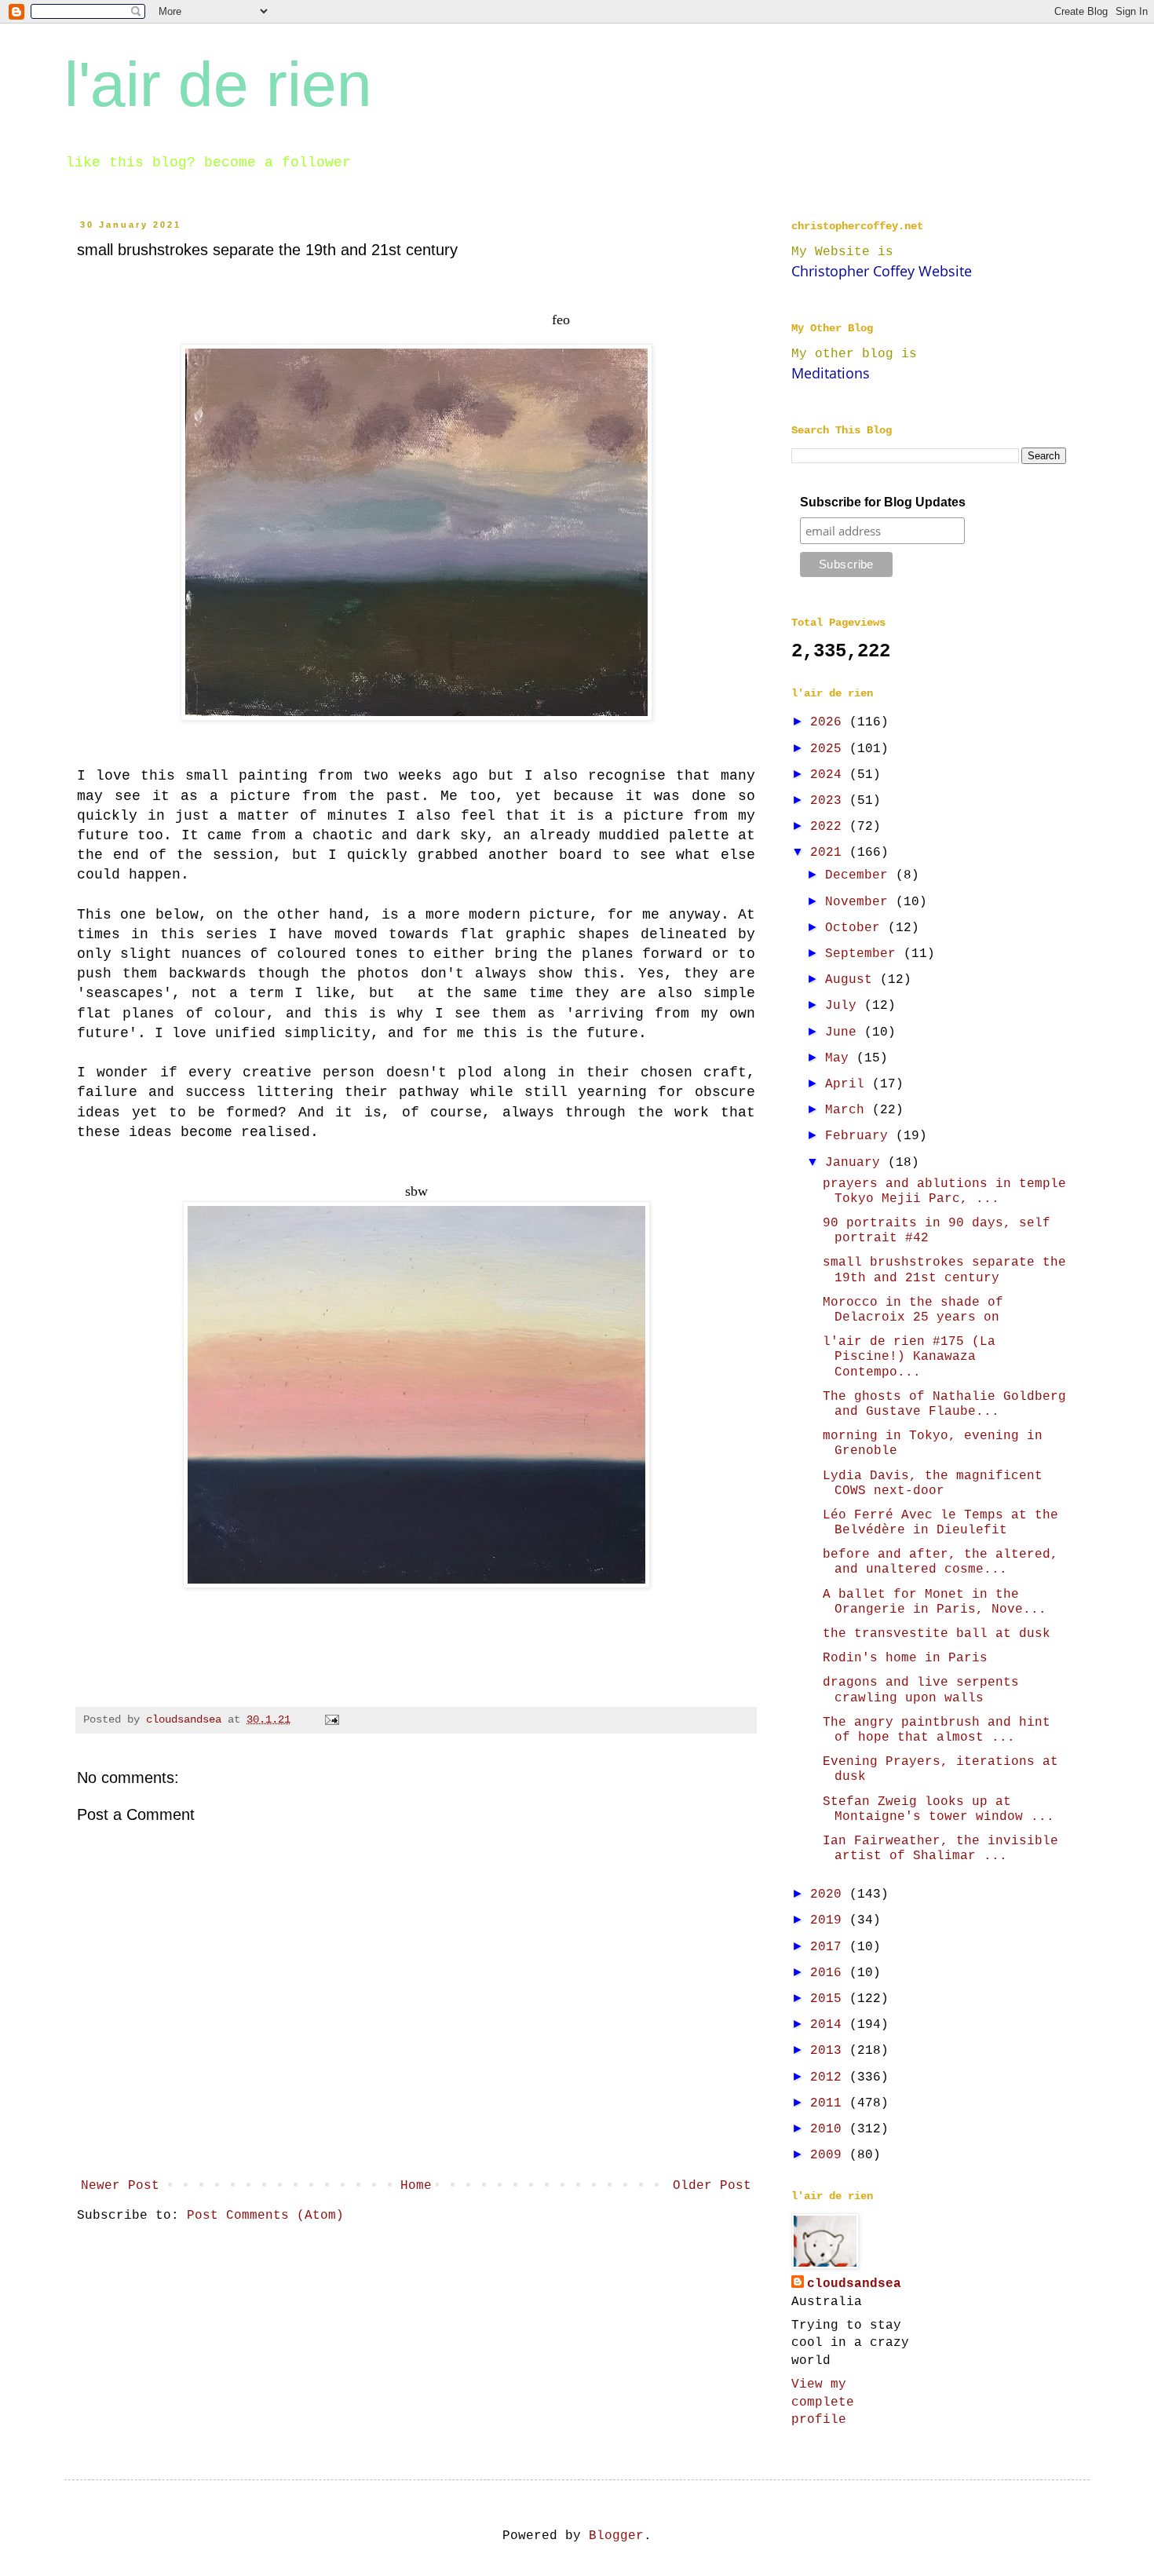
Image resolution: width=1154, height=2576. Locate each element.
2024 (830, 775)
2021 (830, 853)
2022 (830, 827)
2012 (830, 2077)
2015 (830, 1999)
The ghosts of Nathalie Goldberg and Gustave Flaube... (944, 1404)
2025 (830, 749)
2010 (830, 2129)
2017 (830, 1947)
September (864, 954)
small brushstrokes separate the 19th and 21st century (944, 1270)
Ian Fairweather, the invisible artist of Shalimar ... (940, 1849)
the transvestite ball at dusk (937, 1634)
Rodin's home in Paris (905, 1658)
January (856, 1163)
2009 (830, 2155)
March (849, 1110)
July (845, 1006)
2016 (830, 1973)
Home (416, 2186)
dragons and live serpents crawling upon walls (921, 1690)
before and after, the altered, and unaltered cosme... (940, 1562)
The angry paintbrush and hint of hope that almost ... (937, 1730)
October (856, 928)
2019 (830, 1920)
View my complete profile (823, 2402)
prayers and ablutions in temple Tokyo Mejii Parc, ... (944, 1191)
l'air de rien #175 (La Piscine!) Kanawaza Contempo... (909, 1357)
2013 (830, 2051)
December (860, 875)
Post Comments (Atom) (265, 2216)
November (860, 902)
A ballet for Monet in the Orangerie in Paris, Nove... (935, 1602)
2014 (830, 2025)
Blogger (616, 2536)
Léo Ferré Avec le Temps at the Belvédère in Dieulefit (940, 1523)
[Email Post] (332, 1719)
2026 (830, 722)
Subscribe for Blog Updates (883, 502)
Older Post (712, 2186)
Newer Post (120, 2186)
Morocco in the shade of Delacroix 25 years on (913, 1310)
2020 (830, 1895)
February (860, 1136)
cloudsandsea (854, 2284)
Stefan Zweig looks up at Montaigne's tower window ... (939, 1809)
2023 (830, 801)
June (845, 1032)
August (853, 980)
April (849, 1084)
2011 (830, 2103)
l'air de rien (218, 84)
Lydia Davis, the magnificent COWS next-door (933, 1483)
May (841, 1058)
